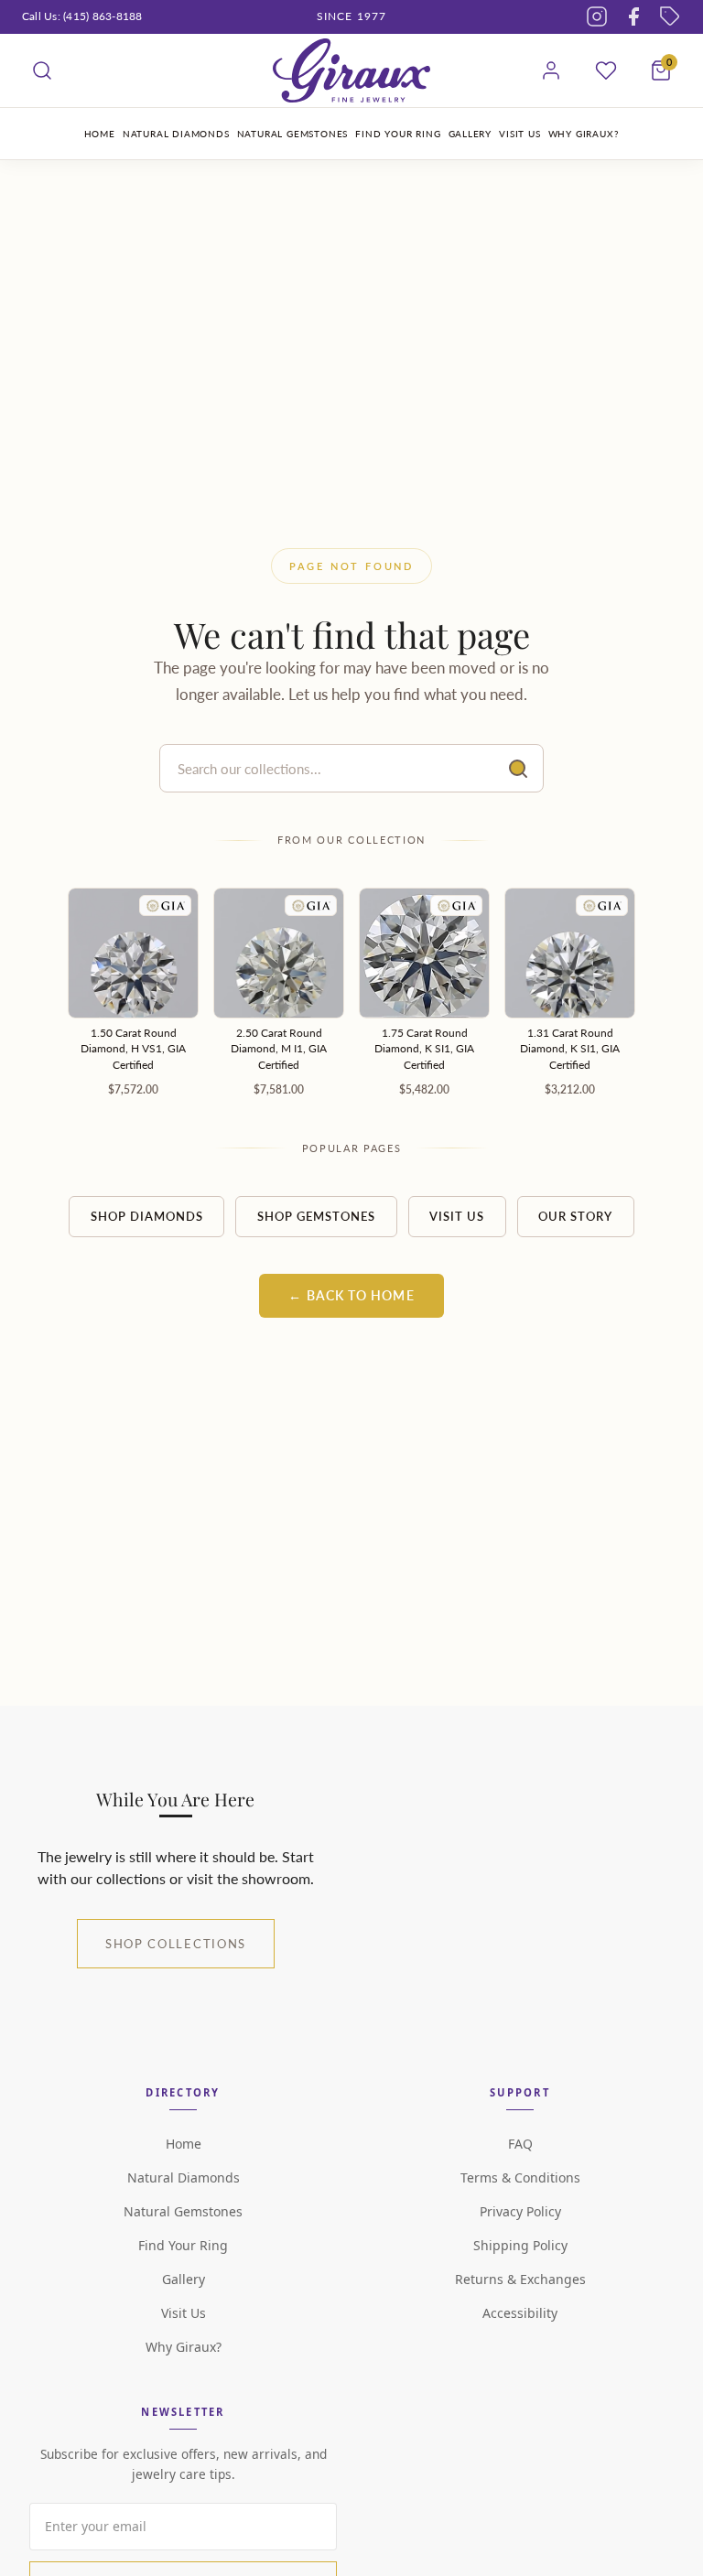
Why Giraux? (184, 2347)
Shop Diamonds (147, 1216)
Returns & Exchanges (520, 2279)
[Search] (42, 70)
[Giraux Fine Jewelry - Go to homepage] (351, 70)
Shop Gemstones (316, 1216)
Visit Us (457, 1216)
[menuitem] (100, 134)
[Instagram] (597, 16)
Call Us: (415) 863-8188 (82, 16)
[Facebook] (633, 16)
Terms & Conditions (520, 2177)
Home (184, 2144)
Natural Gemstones (183, 2211)
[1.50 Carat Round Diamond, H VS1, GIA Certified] (133, 953)
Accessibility (520, 2313)
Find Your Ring (183, 2245)
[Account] (551, 70)
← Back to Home (351, 1296)
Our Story (575, 1216)
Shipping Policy (520, 2245)
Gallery (184, 2279)
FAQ (520, 2144)
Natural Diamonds (184, 2177)
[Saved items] (606, 70)
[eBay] (670, 16)
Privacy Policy (520, 2211)
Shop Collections (176, 1944)
